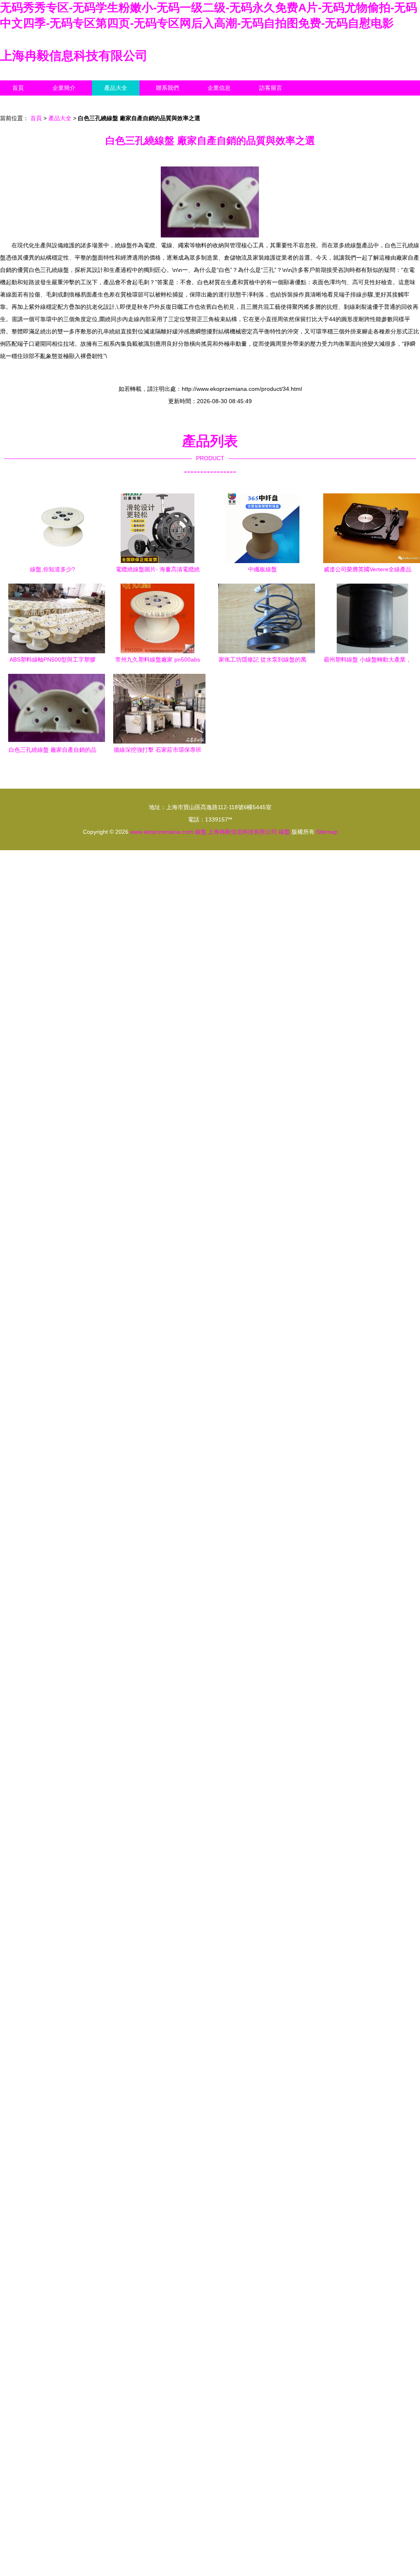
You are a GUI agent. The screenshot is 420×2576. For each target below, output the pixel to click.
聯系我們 (167, 88)
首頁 (18, 88)
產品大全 (116, 88)
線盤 (201, 832)
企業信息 (219, 88)
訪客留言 (271, 88)
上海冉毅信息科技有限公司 (74, 56)
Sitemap (327, 832)
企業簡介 (64, 88)
